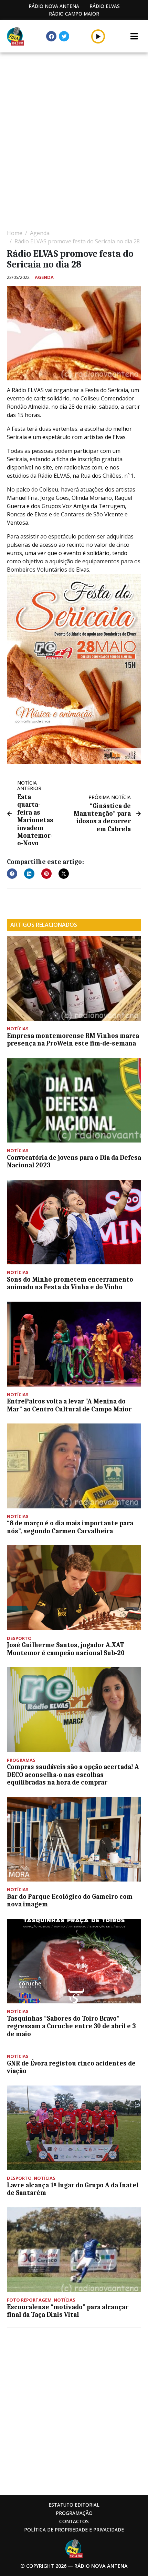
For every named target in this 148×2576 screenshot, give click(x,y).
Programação (74, 2513)
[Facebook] (51, 36)
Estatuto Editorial (74, 2505)
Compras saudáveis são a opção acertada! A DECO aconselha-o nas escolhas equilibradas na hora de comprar (73, 1775)
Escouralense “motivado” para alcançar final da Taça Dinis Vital (68, 2311)
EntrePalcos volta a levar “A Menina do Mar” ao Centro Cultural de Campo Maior (71, 1405)
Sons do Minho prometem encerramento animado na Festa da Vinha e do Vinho (70, 1283)
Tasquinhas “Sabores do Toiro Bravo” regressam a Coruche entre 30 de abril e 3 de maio (71, 2026)
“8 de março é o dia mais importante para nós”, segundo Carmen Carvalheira (70, 1527)
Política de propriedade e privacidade (74, 2530)
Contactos (74, 2521)
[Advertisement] (74, 137)
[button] (98, 36)
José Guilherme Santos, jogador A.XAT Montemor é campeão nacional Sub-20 (66, 1649)
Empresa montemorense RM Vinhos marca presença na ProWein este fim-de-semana (73, 1040)
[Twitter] (64, 36)
